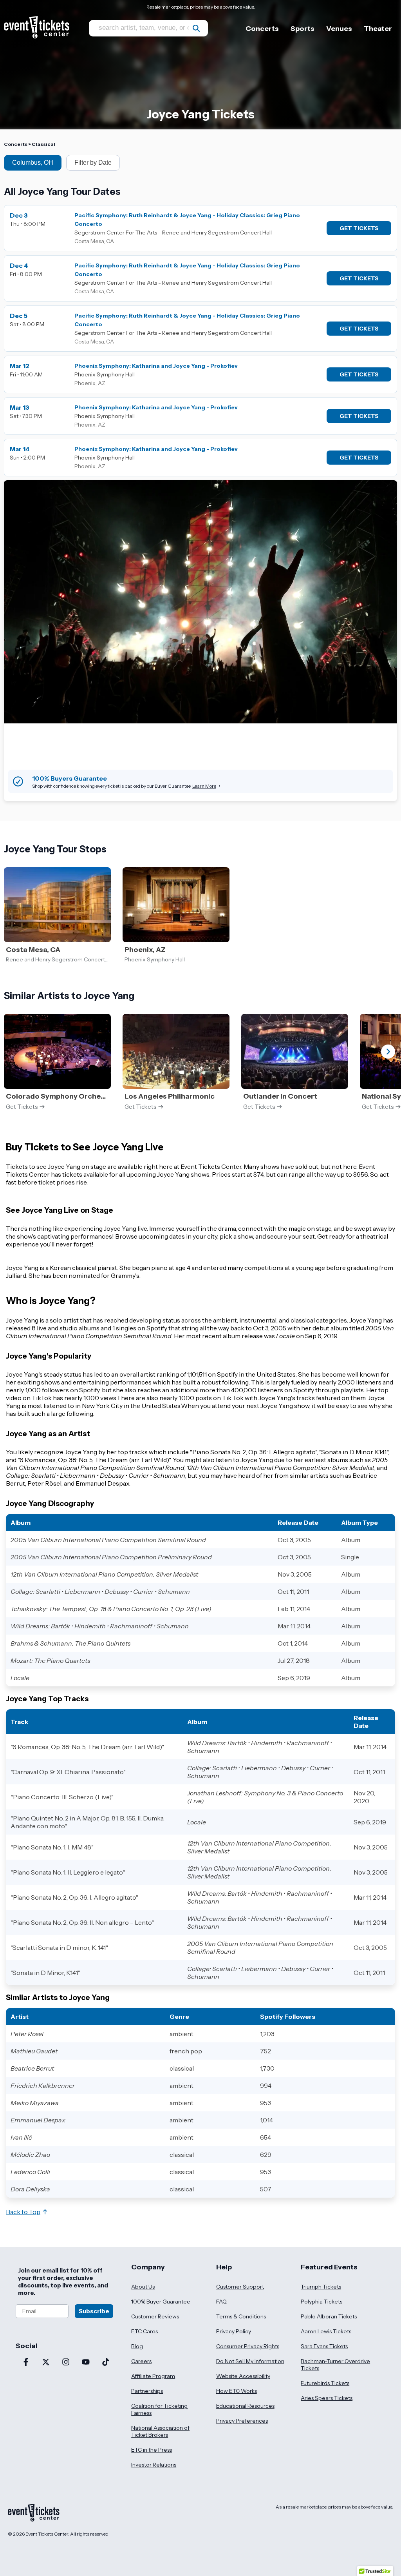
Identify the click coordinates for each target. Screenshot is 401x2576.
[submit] (196, 28)
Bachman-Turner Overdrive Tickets (335, 2365)
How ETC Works (237, 2391)
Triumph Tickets (321, 2287)
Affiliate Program (153, 2376)
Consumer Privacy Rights (248, 2346)
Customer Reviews (155, 2316)
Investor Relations (154, 2465)
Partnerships (147, 2391)
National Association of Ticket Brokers (160, 2431)
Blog (137, 2346)
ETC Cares (145, 2331)
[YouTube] (86, 2363)
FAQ (221, 2302)
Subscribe (94, 2311)
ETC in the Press (152, 2450)
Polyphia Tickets (322, 2302)
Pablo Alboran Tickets (329, 2316)
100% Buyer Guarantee (161, 2302)
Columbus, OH (33, 163)
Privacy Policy (234, 2331)
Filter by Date (93, 163)
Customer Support (240, 2287)
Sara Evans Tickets (324, 2346)
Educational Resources (245, 2406)
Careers (141, 2361)
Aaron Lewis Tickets (326, 2331)
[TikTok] (106, 2363)
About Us (143, 2287)
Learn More (204, 786)
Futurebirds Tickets (325, 2383)
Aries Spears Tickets (327, 2398)
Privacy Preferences (242, 2421)
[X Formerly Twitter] (46, 2363)
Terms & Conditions (241, 2316)
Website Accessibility (243, 2376)
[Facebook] (26, 2363)
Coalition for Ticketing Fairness (159, 2409)
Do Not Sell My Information (250, 2361)
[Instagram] (66, 2363)
